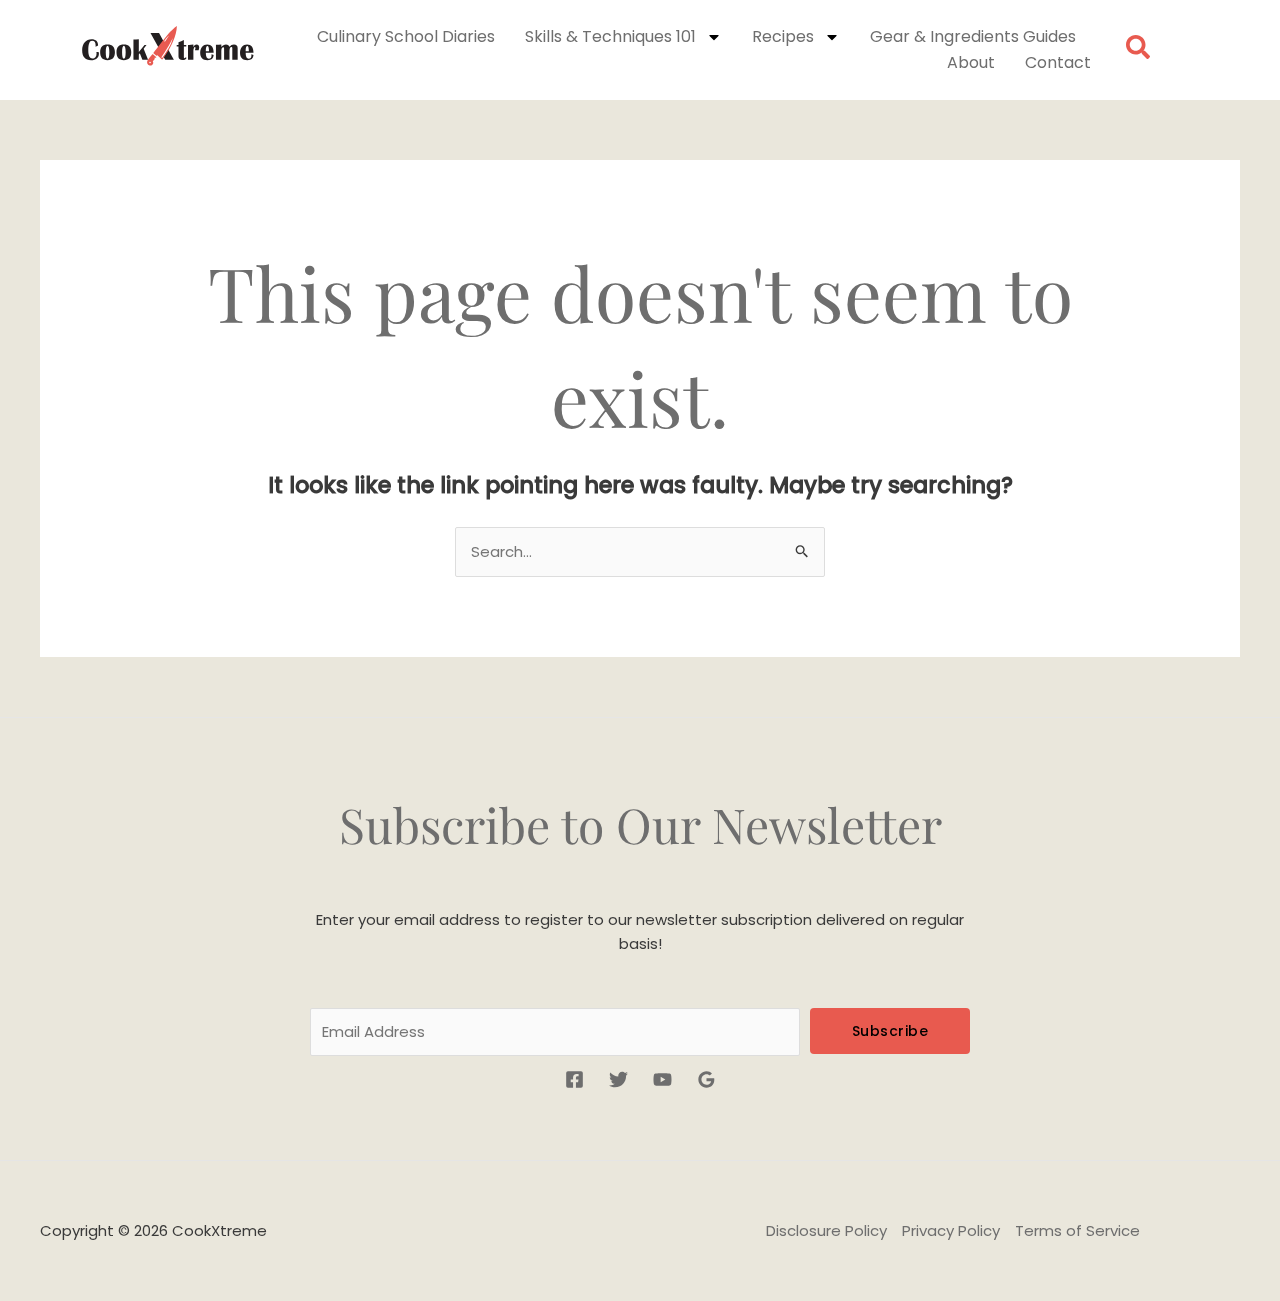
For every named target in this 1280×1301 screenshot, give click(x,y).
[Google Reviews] (706, 1079)
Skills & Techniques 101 (610, 36)
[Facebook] (574, 1079)
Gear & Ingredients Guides (973, 36)
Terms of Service (1077, 1230)
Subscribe (890, 1031)
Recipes (783, 36)
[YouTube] (662, 1079)
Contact (1058, 62)
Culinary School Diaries (406, 36)
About (971, 62)
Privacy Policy (951, 1230)
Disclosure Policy (826, 1230)
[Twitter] (618, 1079)
